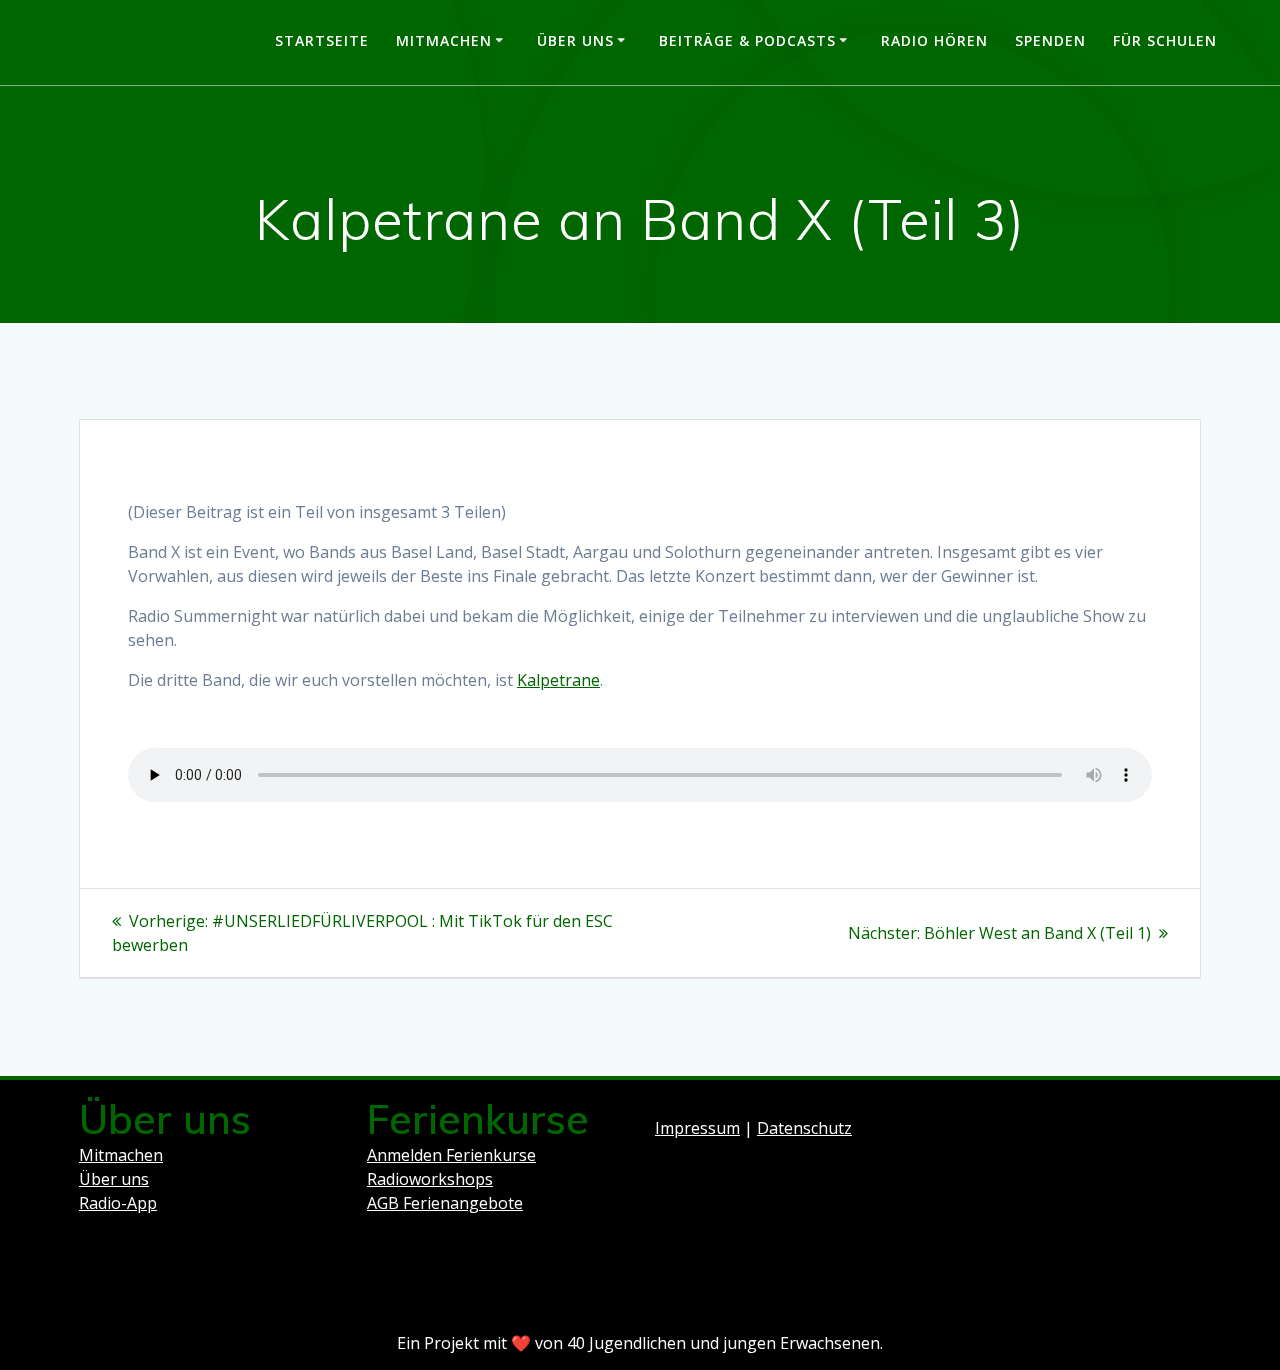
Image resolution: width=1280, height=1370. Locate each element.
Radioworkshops (430, 1179)
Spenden (1050, 40)
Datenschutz (804, 1128)
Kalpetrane (558, 680)
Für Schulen (1165, 40)
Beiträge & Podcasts (747, 40)
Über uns (575, 40)
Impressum (697, 1128)
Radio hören (934, 40)
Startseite (322, 40)
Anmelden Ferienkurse (451, 1155)
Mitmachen (444, 40)
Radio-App (118, 1203)
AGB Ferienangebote (445, 1203)
